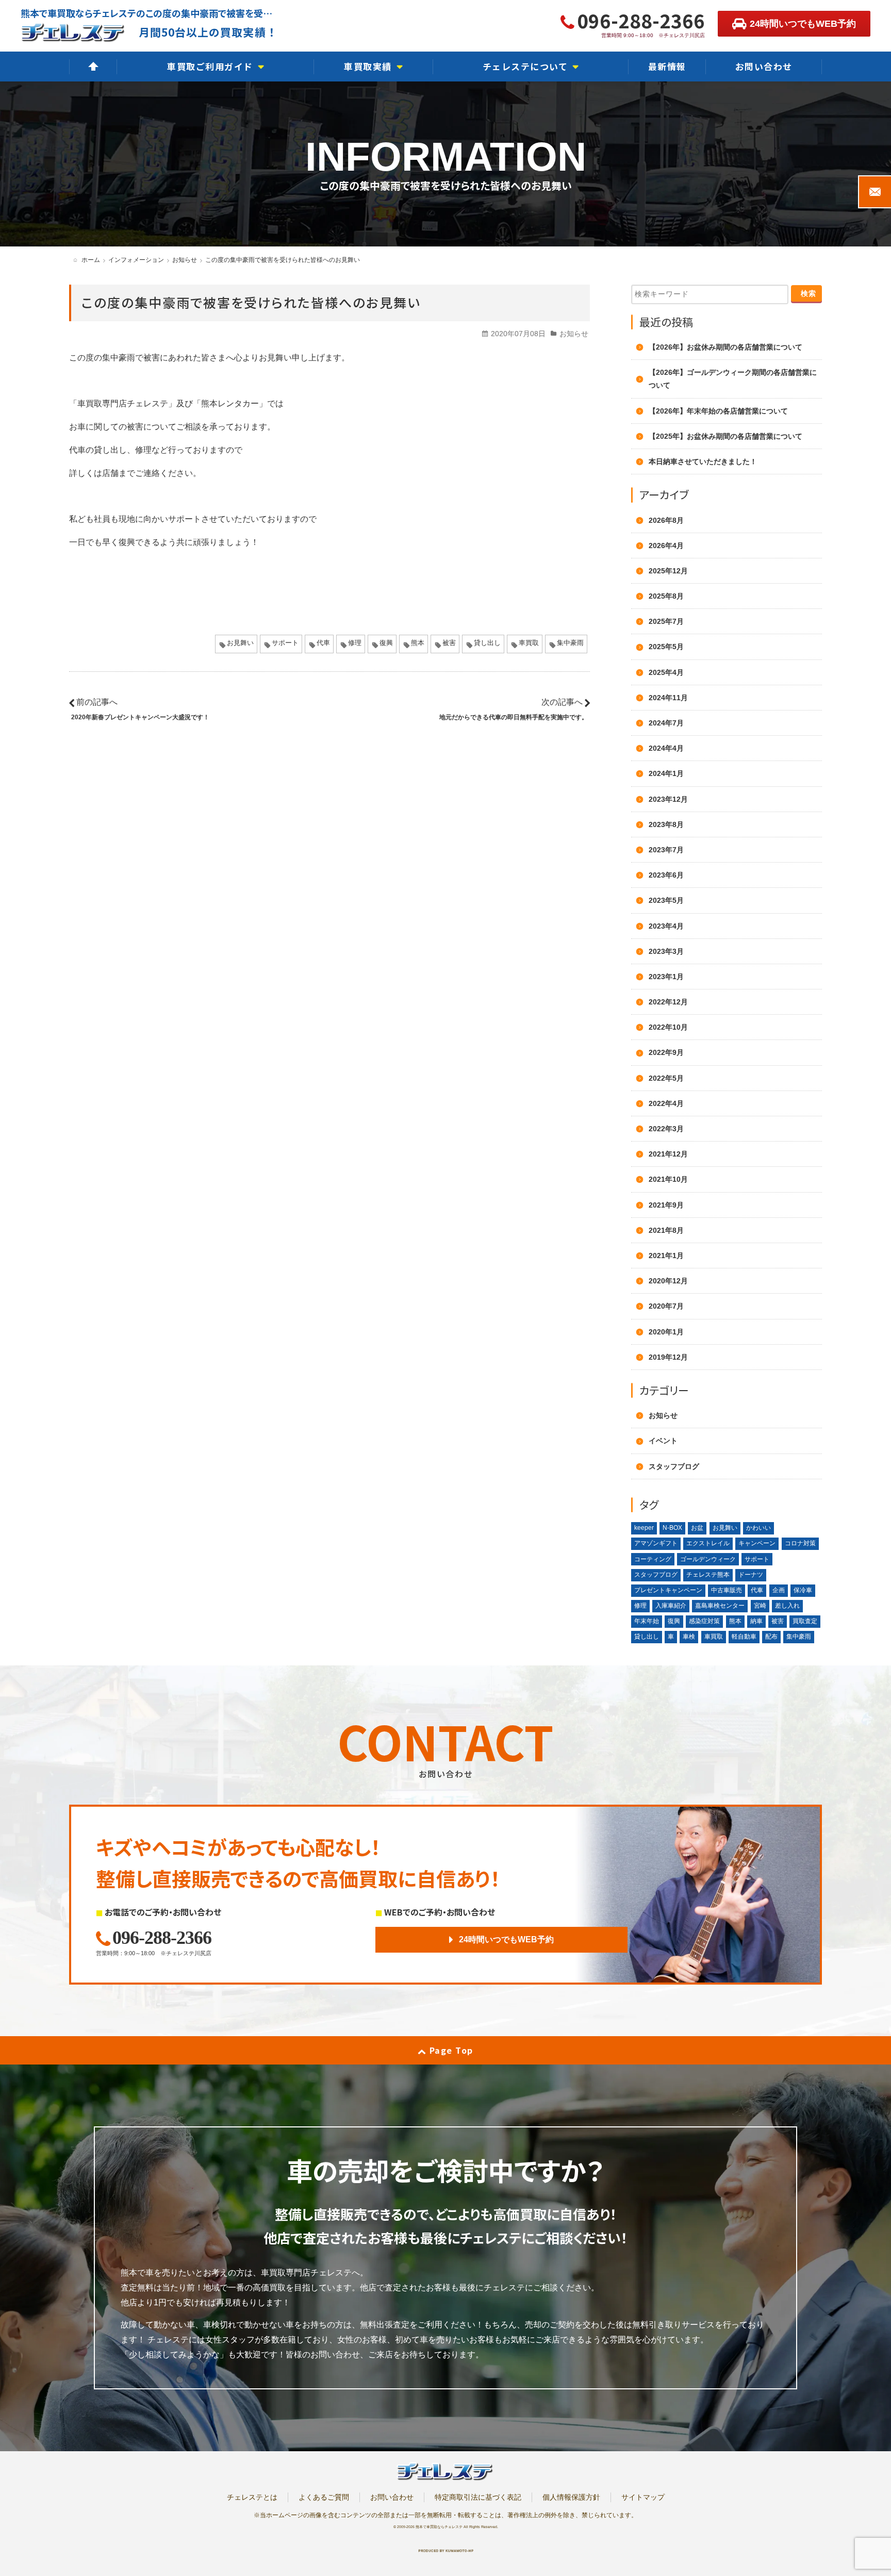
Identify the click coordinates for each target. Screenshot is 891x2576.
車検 (689, 1637)
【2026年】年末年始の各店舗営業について (718, 411)
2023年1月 (666, 977)
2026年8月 (666, 520)
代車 (323, 643)
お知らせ (574, 334)
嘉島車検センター (720, 1606)
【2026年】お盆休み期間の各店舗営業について (725, 347)
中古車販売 (727, 1590)
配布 (771, 1637)
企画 (779, 1590)
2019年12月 (668, 1357)
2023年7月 (666, 850)
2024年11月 (668, 698)
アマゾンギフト (656, 1543)
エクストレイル (708, 1543)
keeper (644, 1528)
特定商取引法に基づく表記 (478, 2497)
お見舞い (240, 643)
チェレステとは (252, 2497)
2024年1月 (666, 773)
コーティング (653, 1559)
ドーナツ (751, 1575)
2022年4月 (666, 1103)
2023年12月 (668, 799)
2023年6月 (666, 875)
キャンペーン (757, 1543)
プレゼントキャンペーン (668, 1590)
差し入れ (787, 1606)
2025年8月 (666, 596)
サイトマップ (643, 2497)
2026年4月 (666, 546)
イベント (663, 1441)
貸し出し (487, 643)
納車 (756, 1621)
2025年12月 (668, 571)
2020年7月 (666, 1306)
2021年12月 (668, 1154)
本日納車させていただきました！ (703, 461)
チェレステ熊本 (708, 1575)
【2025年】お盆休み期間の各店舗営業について (725, 436)
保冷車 (803, 1590)
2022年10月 (668, 1027)
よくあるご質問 (324, 2497)
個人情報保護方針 (571, 2497)
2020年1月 (666, 1332)
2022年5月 (666, 1078)
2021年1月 (666, 1256)
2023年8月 (666, 824)
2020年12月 (668, 1281)
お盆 (697, 1528)
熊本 (418, 643)
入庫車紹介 (671, 1606)
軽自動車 (744, 1637)
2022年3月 (666, 1129)
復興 (386, 643)
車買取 (529, 643)
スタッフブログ (674, 1466)
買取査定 (805, 1621)
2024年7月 (666, 723)
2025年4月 (666, 672)
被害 (449, 643)
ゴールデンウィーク (708, 1559)
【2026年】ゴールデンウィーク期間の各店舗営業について (733, 379)
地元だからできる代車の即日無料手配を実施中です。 (514, 717)
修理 (355, 643)
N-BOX (672, 1528)
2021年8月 (666, 1230)
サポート (285, 643)
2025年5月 (666, 647)
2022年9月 (666, 1052)
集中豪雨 (570, 643)
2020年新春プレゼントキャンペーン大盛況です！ (140, 717)
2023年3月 (666, 951)
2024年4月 (666, 748)
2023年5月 (666, 900)
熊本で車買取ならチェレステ (439, 2527)
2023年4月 (666, 926)
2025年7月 (666, 621)
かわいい (758, 1528)
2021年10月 (668, 1179)
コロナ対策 (800, 1543)
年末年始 (647, 1621)
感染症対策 (704, 1621)
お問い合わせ (392, 2497)
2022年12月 (668, 1002)
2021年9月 (666, 1205)
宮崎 (760, 1606)
